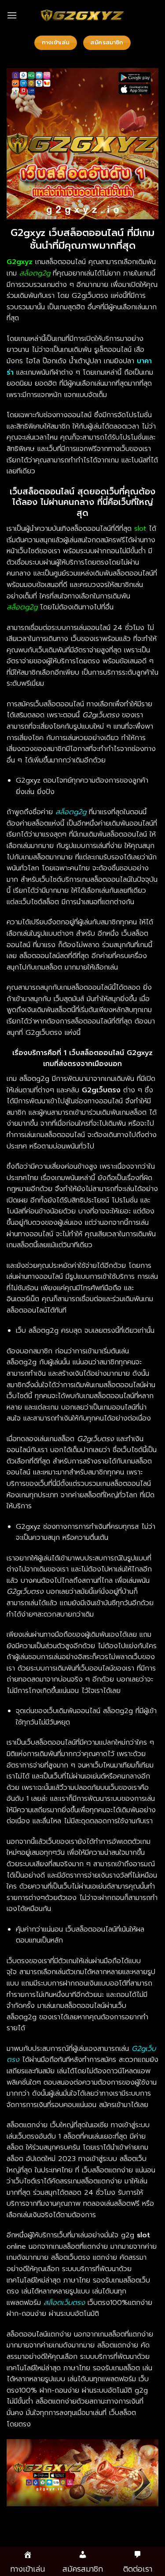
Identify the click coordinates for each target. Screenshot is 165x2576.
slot (140, 529)
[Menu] (12, 15)
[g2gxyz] (83, 15)
